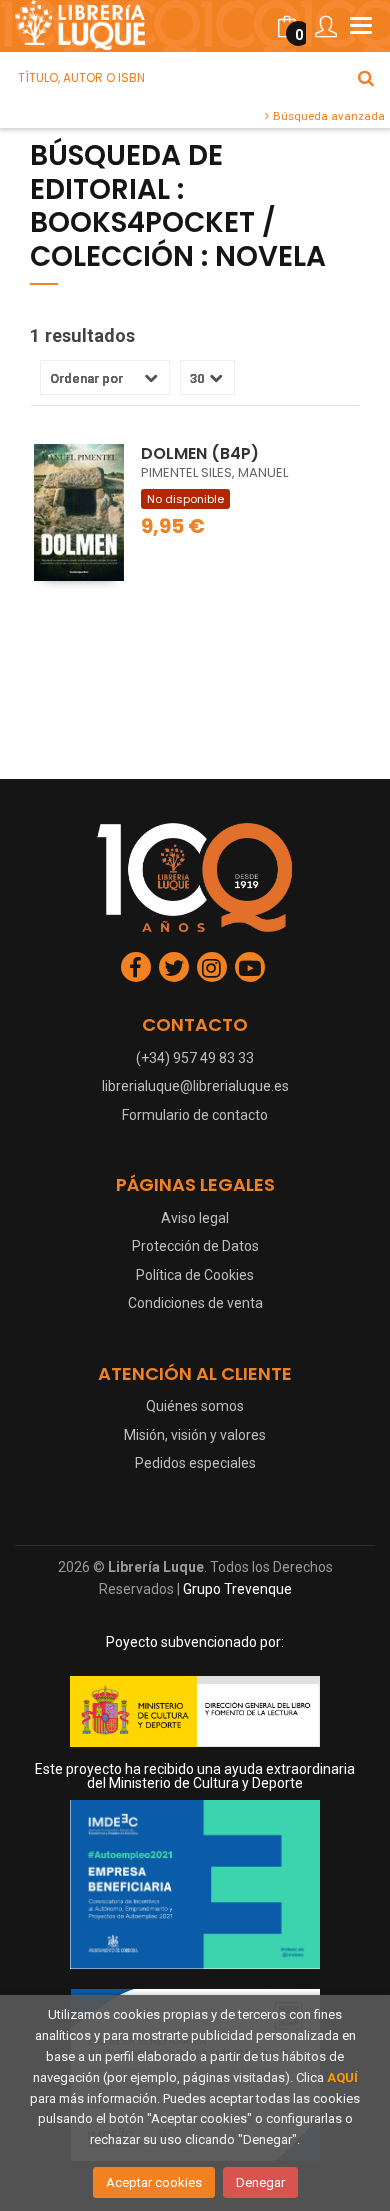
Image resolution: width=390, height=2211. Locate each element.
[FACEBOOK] (136, 967)
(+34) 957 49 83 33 (195, 1058)
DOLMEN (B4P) (200, 453)
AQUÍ (342, 2077)
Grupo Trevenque (237, 1589)
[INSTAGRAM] (212, 967)
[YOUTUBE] (250, 967)
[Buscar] (366, 78)
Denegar (260, 2182)
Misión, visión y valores (195, 1435)
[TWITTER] (174, 967)
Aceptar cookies (154, 2182)
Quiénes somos (195, 1406)
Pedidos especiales (195, 1463)
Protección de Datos (195, 1246)
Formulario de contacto (195, 1115)
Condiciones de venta (195, 1303)
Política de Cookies (195, 1275)
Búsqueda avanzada (327, 116)
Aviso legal (195, 1218)
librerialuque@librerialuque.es (195, 1086)
